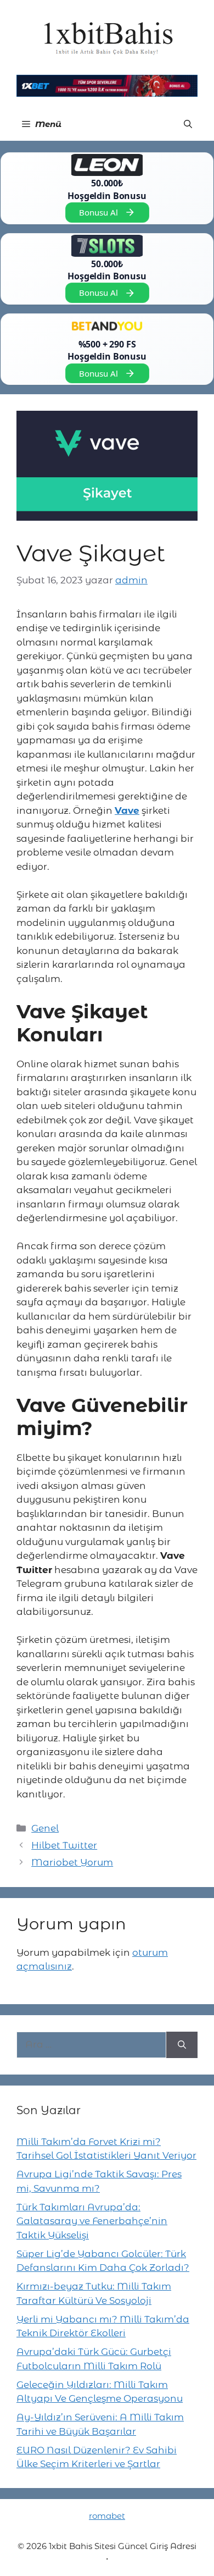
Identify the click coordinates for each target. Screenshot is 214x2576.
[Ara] (182, 2045)
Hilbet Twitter (64, 1845)
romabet (107, 2516)
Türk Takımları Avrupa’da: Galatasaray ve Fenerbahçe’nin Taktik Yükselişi (92, 2221)
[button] (188, 124)
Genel (45, 1828)
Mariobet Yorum (72, 1862)
